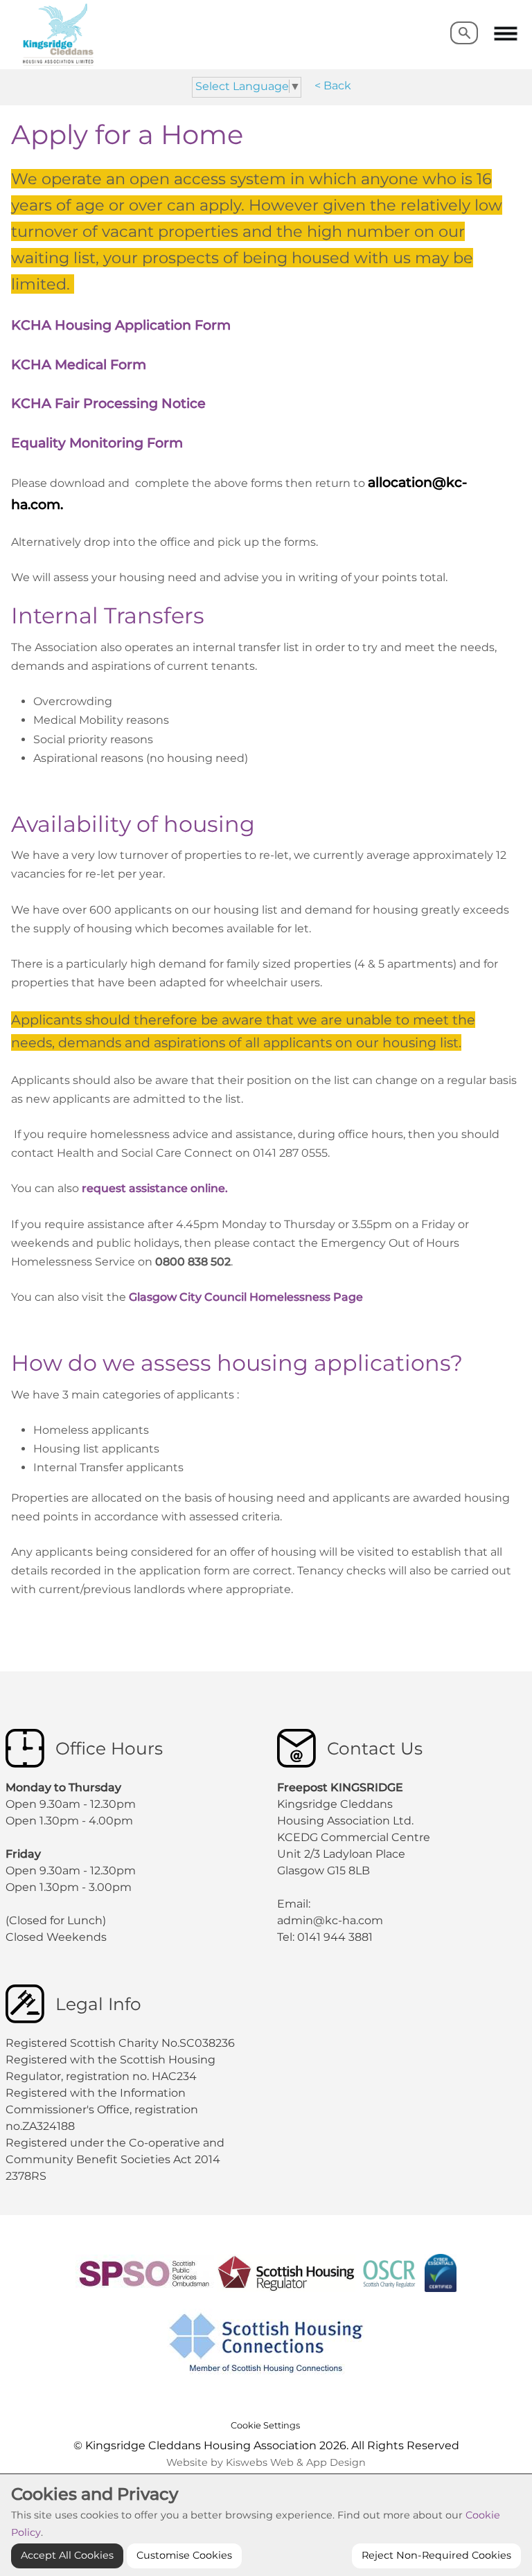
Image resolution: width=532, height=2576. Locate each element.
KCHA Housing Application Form (121, 325)
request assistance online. (153, 1188)
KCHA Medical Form (79, 364)
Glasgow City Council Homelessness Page (250, 1297)
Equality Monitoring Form (97, 443)
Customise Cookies (184, 2555)
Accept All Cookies (67, 2555)
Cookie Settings (265, 2425)
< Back (333, 86)
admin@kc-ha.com (331, 1920)
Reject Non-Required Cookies (436, 2555)
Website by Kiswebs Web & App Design (266, 2462)
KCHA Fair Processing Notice (108, 403)
